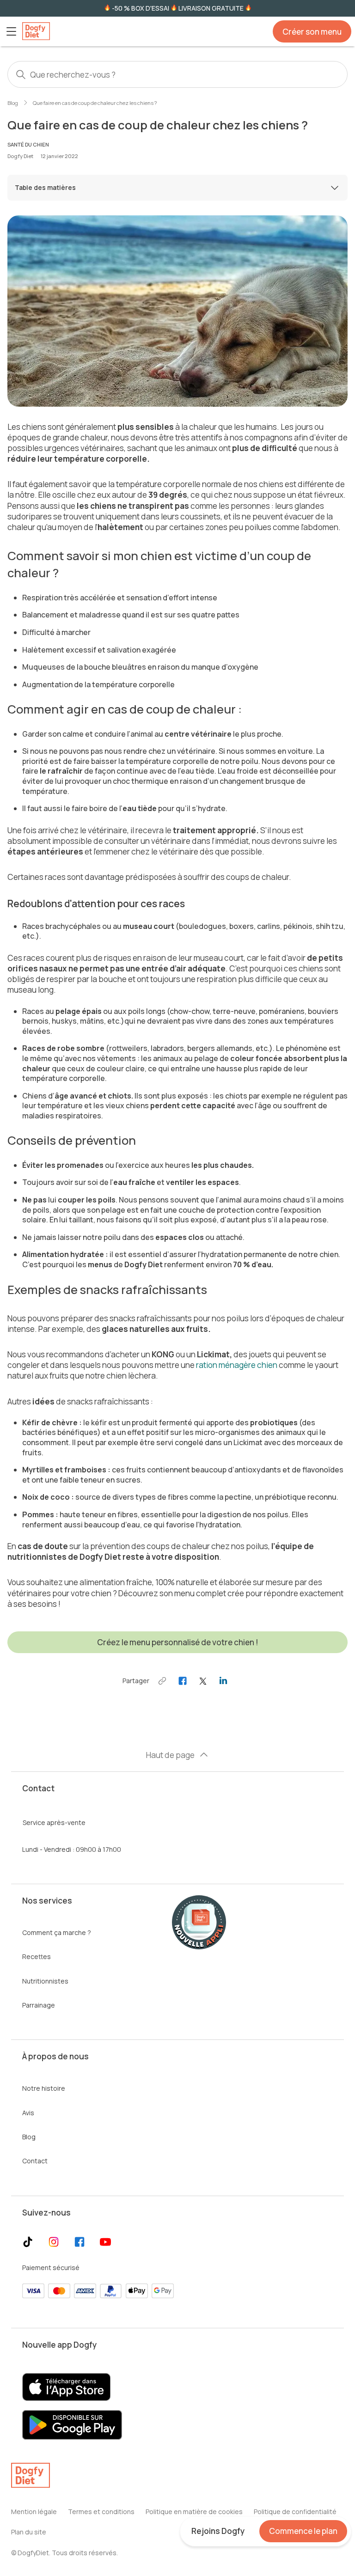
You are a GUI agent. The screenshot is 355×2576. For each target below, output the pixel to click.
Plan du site (29, 2532)
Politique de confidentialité (295, 2512)
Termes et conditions (101, 2512)
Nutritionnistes (45, 1981)
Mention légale (34, 2512)
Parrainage (39, 2005)
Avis (28, 2113)
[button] (11, 31)
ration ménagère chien (237, 1365)
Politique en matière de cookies (194, 2512)
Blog (13, 103)
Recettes (37, 1956)
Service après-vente (54, 1822)
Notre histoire (44, 2088)
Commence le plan (303, 2531)
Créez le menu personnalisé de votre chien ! (178, 1642)
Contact (35, 2161)
